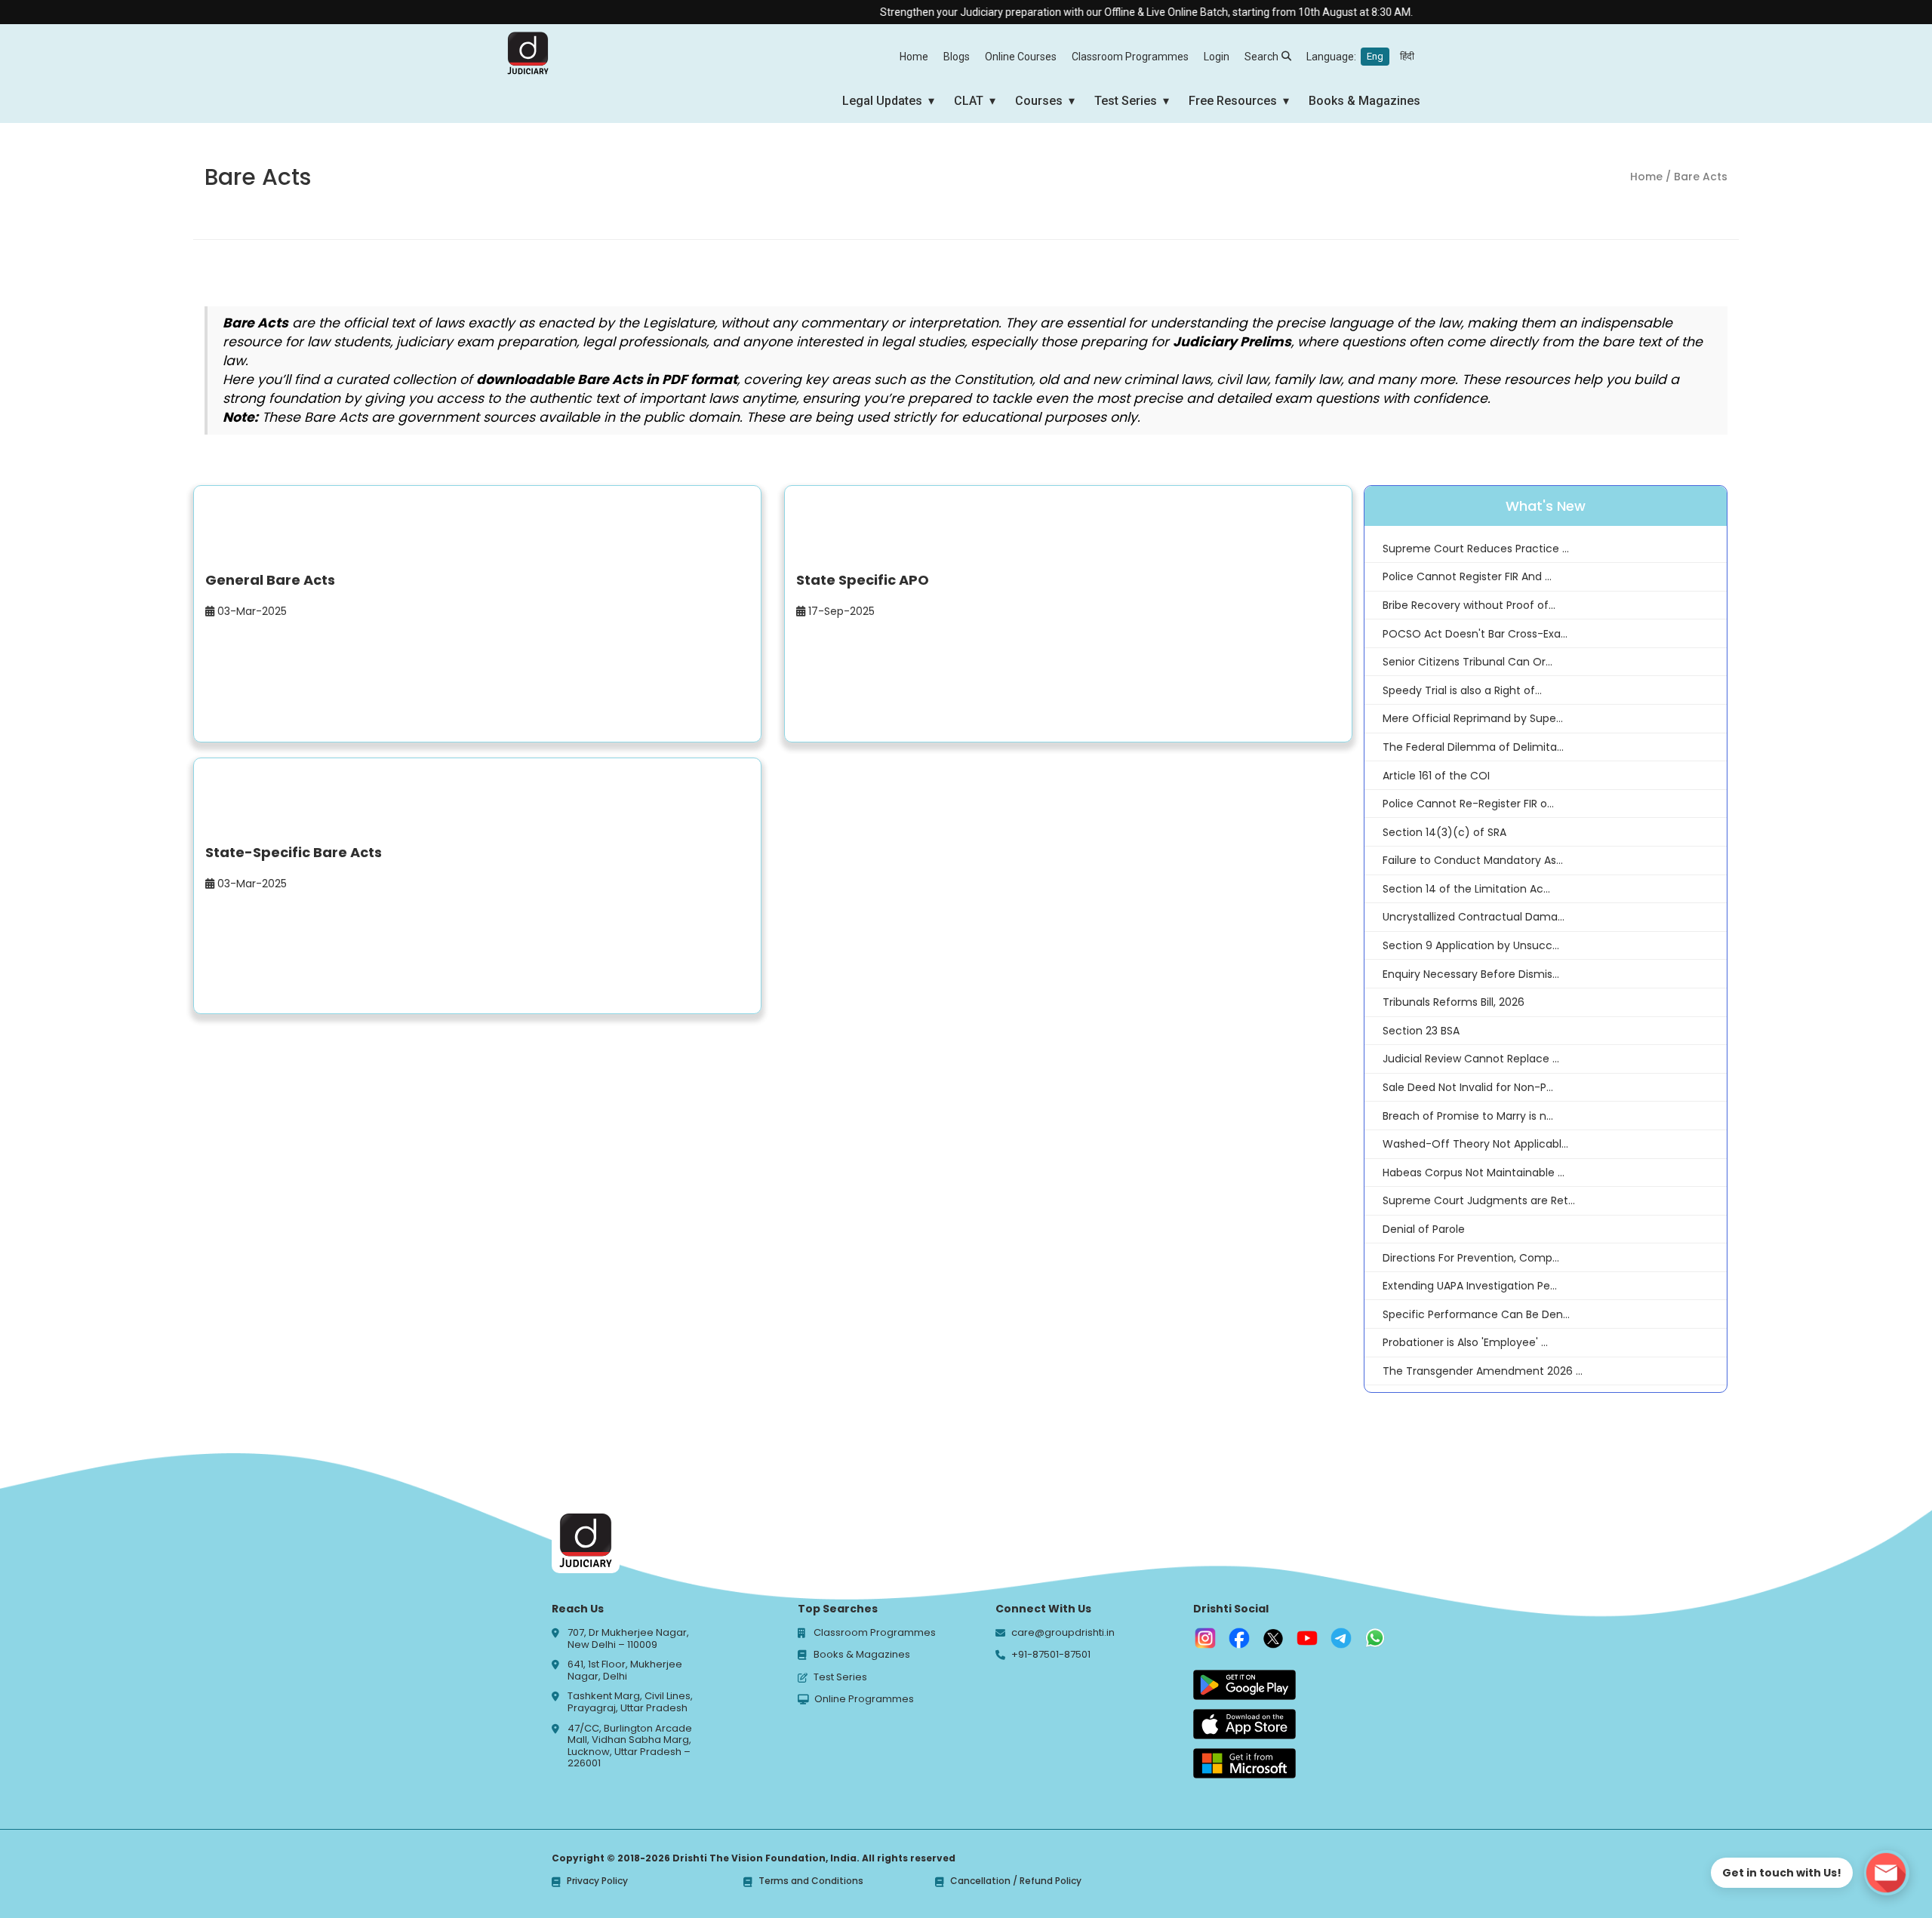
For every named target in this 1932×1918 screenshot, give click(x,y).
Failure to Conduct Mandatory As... (1473, 860)
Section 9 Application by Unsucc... (1471, 945)
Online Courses (1021, 57)
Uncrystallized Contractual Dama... (1474, 917)
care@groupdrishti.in (1063, 1633)
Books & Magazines (1364, 101)
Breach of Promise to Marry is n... (1468, 1116)
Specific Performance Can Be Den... (1476, 1314)
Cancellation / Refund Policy (1016, 1881)
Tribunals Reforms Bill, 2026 (1454, 1002)
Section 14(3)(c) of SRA (1444, 832)
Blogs (957, 57)
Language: (1360, 57)
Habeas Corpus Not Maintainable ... (1474, 1173)
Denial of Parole (1424, 1229)
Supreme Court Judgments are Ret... (1479, 1200)
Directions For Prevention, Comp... (1471, 1258)
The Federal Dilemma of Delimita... (1473, 747)
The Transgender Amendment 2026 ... (1483, 1371)
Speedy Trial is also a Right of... (1462, 690)
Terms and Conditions (811, 1881)
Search (1261, 57)
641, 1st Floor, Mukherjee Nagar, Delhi (625, 1670)
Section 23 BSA (1421, 1031)
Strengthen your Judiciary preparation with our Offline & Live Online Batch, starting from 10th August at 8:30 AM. (1106, 12)
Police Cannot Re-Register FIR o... (1468, 804)
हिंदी (1407, 56)
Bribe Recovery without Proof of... (1469, 605)
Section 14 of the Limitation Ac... (1466, 889)
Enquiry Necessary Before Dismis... (1471, 974)
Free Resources (1233, 101)
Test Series (1126, 101)
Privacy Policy (597, 1881)
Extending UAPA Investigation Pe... (1470, 1286)
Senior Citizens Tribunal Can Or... (1467, 662)
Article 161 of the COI (1436, 776)
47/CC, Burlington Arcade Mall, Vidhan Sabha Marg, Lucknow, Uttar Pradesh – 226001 (630, 1746)
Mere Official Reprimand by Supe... (1473, 718)
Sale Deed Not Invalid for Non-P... (1468, 1087)
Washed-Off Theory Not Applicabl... (1475, 1144)
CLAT (969, 101)
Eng (1375, 56)
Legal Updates (882, 101)
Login (1217, 57)
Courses (1039, 101)
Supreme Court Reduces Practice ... (1476, 549)
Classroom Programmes (1130, 57)
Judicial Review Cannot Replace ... (1471, 1059)
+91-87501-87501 (1051, 1655)
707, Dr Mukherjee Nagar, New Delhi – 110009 (628, 1638)
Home (914, 57)
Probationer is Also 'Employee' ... (1465, 1342)
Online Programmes (864, 1699)
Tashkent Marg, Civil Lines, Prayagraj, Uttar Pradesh (630, 1702)
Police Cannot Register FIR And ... (1467, 576)
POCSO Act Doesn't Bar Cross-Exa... (1475, 634)
